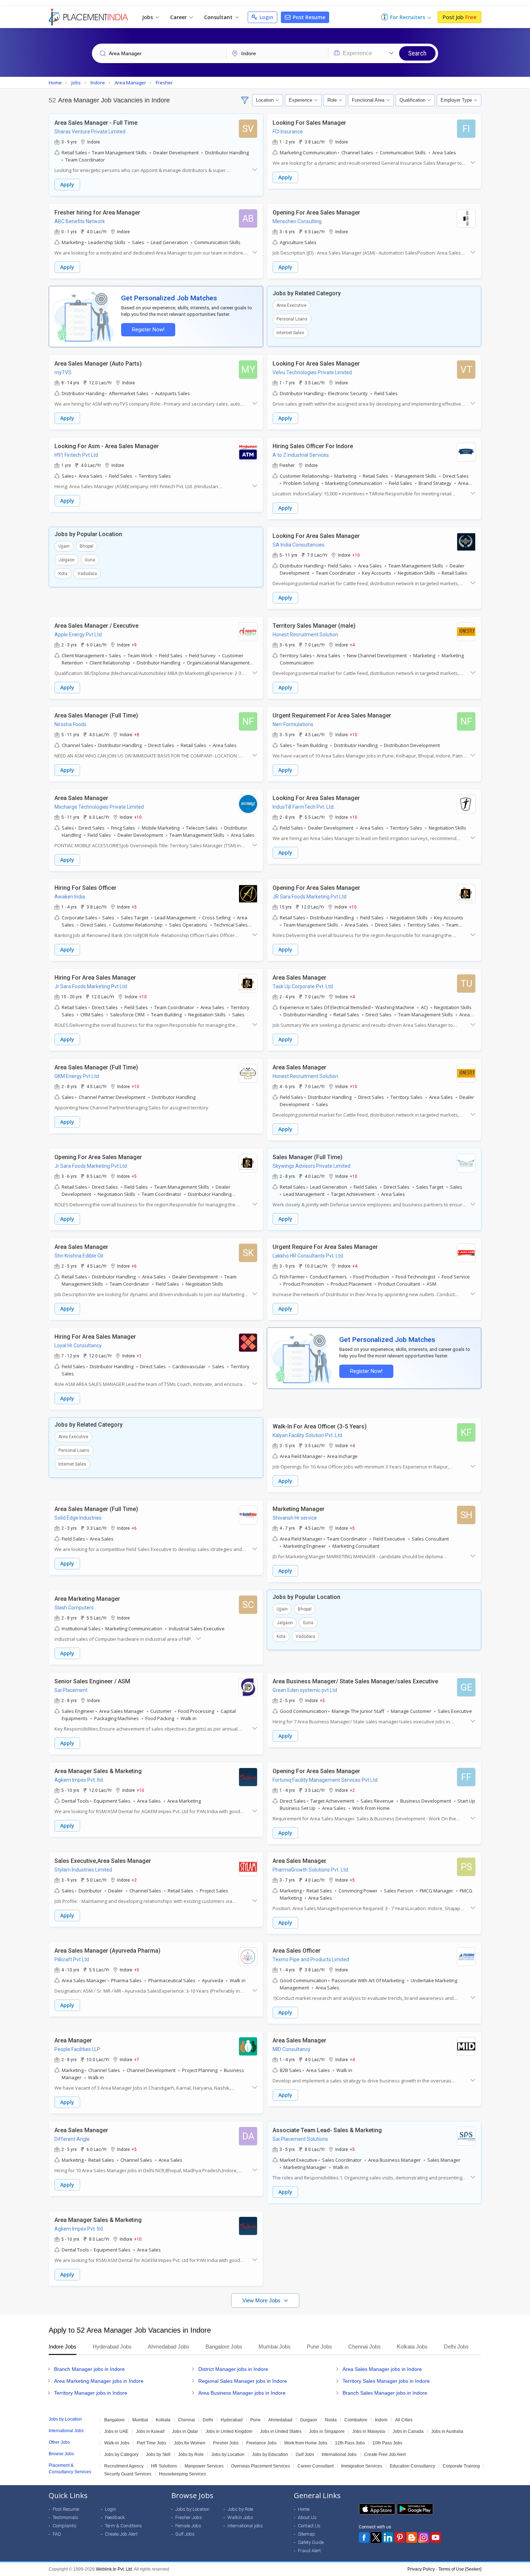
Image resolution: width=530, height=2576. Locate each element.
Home (304, 2509)
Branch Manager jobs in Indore (89, 2369)
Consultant (219, 17)
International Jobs (339, 2455)
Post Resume (308, 17)
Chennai (187, 2420)
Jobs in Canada (408, 2431)
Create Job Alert (121, 2534)
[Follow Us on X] (376, 2537)
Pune (255, 2420)
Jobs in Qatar (185, 2431)
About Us (307, 2517)
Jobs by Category (121, 2455)
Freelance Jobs (261, 2443)
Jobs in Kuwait (150, 2431)
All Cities (404, 2420)
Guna (90, 560)
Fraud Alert (309, 2551)
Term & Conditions (123, 2526)
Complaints (65, 2526)
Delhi (208, 2420)
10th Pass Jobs (387, 2443)
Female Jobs (188, 2526)
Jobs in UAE (116, 2431)
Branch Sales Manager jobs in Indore (385, 2393)
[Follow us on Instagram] (424, 2537)
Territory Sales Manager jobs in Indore (386, 2381)
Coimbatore (356, 2420)
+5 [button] (134, 907)
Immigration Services (362, 2466)
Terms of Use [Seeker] (460, 2569)
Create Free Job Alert (385, 2455)
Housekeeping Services (182, 2474)
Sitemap (306, 2534)
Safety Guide (311, 2542)
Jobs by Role (191, 2455)
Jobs (148, 17)
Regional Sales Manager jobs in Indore (243, 2381)
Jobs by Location (228, 2455)
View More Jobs (262, 2300)
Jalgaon (67, 560)
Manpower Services (204, 2466)
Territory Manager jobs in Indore (91, 2393)
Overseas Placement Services (260, 2466)
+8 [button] (137, 734)
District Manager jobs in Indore (233, 2369)
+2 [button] (352, 1790)
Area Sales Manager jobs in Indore (382, 2369)
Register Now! (148, 330)
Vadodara (87, 574)
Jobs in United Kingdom (229, 2431)
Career (179, 17)
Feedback (115, 2517)
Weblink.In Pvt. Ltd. (114, 2569)
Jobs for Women (190, 2443)
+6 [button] (134, 1266)
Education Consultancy (412, 2466)
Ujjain (64, 546)
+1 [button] (139, 1356)
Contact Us (309, 2526)
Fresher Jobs (226, 2443)
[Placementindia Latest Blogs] (412, 2537)
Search (417, 53)
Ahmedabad (280, 2420)
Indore (381, 2420)
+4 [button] (352, 645)
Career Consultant (315, 2466)
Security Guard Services (128, 2474)
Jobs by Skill (158, 2455)
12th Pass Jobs (350, 2443)
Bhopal (87, 546)
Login (266, 17)
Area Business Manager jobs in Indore (242, 2393)
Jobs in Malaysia (369, 2431)
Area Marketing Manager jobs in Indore (99, 2381)
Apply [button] (67, 184)
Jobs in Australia (447, 2431)
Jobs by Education (270, 2455)
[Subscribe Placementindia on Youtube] (436, 2537)
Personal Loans (292, 319)
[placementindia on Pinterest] (400, 2537)
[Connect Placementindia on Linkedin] (388, 2537)
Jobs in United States (281, 2431)
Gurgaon (309, 2420)
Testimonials (65, 2517)
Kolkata (163, 2420)
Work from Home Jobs (306, 2443)
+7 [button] (137, 2059)
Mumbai (140, 2420)
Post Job (460, 17)
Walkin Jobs (240, 2517)
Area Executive (291, 305)
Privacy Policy (421, 2569)
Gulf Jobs (305, 2455)
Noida (331, 2420)
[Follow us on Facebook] (364, 2537)
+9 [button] (134, 645)
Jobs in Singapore (327, 2431)
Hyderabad (232, 2420)
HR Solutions (164, 2466)
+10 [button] (356, 555)
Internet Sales (290, 333)
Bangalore (114, 2420)
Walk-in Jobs (117, 2443)
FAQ (57, 2534)
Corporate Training (461, 2466)
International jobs (245, 2526)
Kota (63, 574)
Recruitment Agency (124, 2466)
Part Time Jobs (152, 2443)
